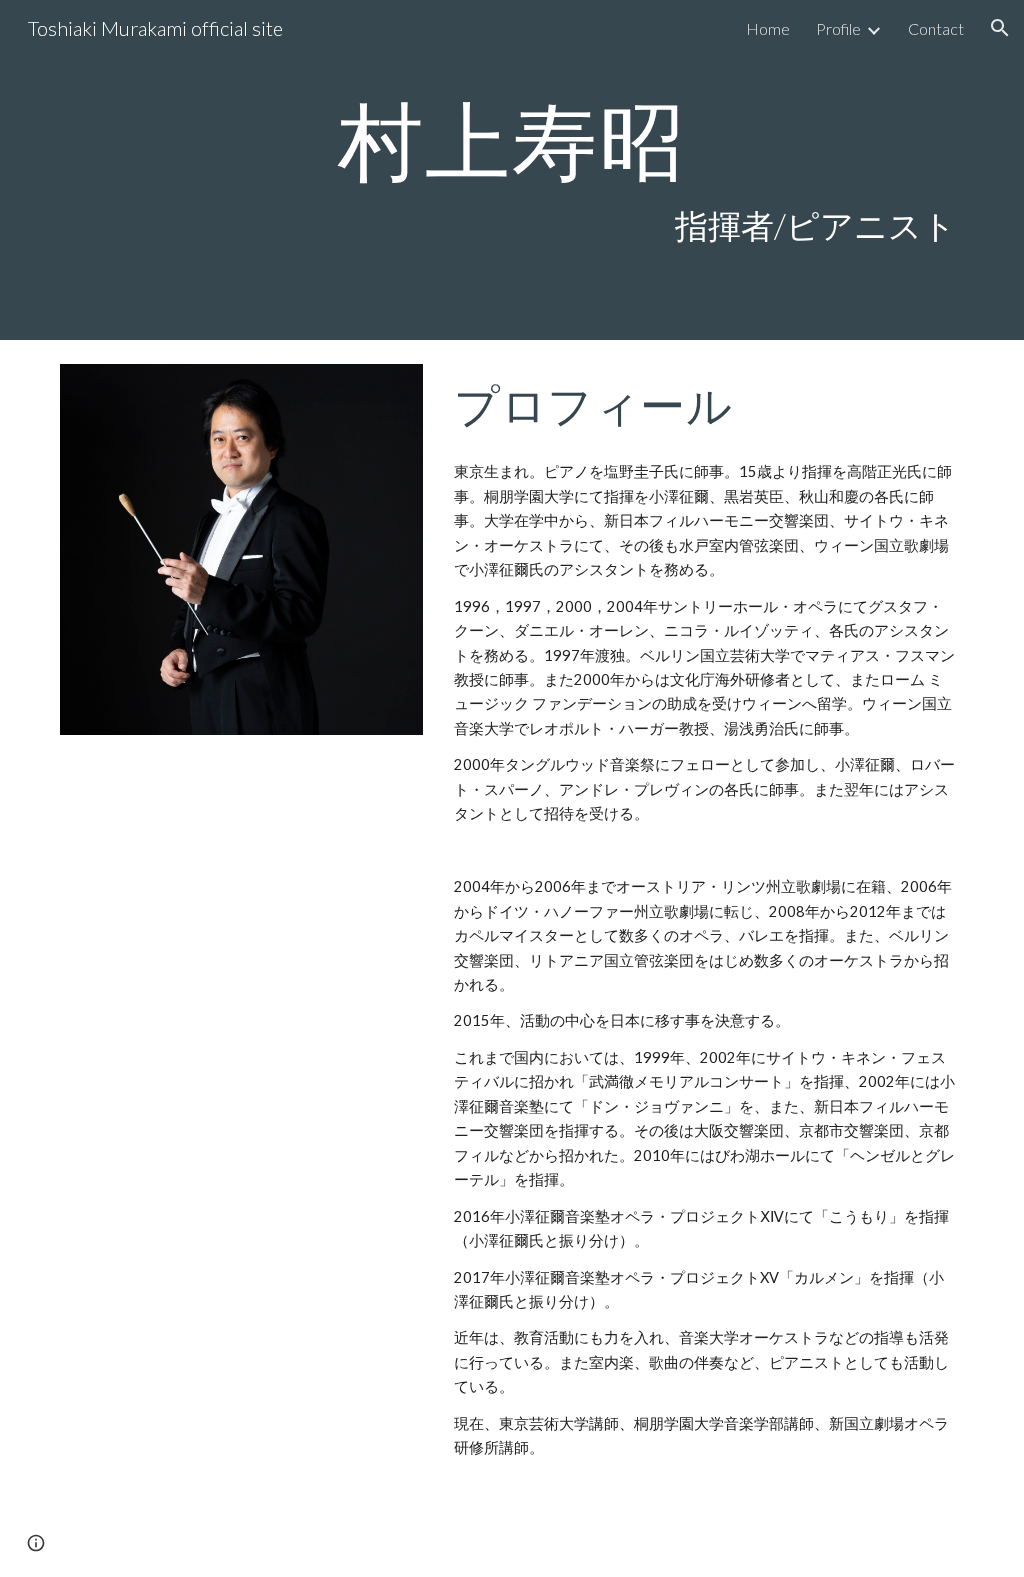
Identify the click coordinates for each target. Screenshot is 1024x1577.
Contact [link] (936, 28)
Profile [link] (838, 28)
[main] (512, 170)
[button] (1000, 28)
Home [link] (768, 28)
